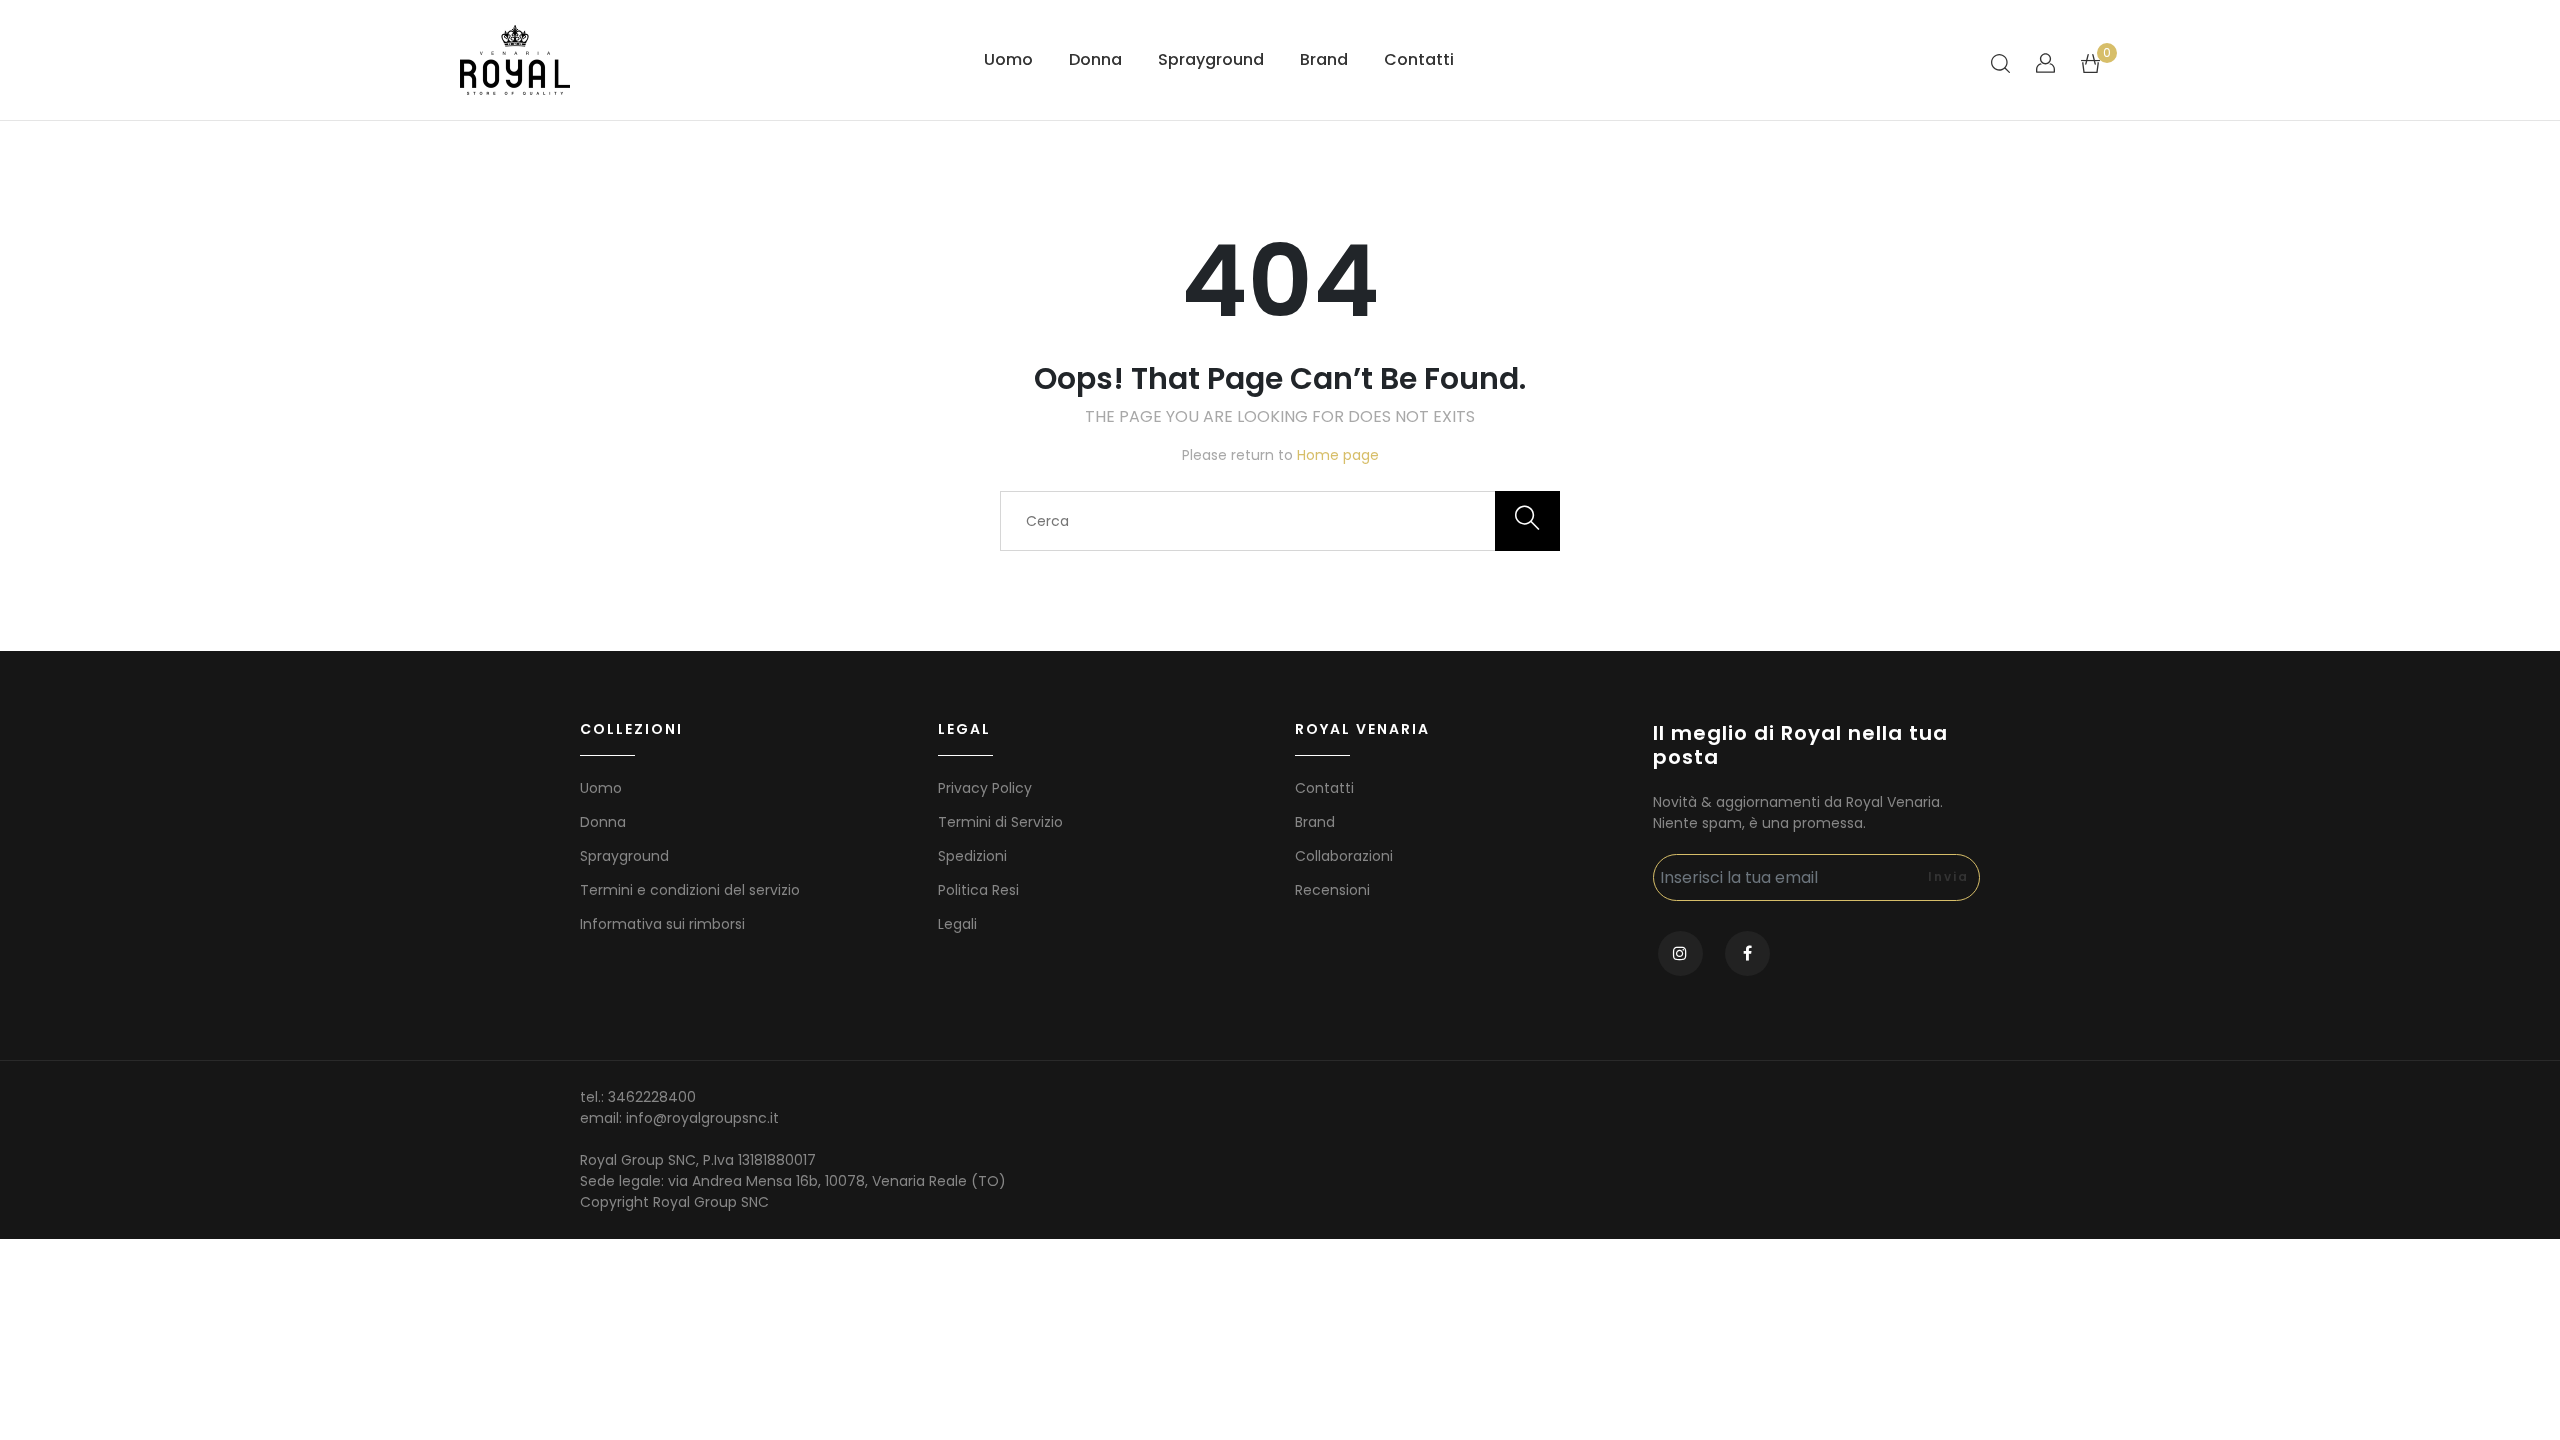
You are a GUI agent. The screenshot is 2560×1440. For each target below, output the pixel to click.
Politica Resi (978, 890)
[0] (2090, 62)
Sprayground (1211, 59)
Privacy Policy (985, 788)
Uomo (1008, 59)
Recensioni (1332, 890)
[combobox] (1280, 521)
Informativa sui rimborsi (662, 924)
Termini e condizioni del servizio (690, 890)
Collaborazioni (1344, 856)
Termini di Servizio (1000, 822)
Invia (1948, 876)
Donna (1095, 59)
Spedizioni (972, 856)
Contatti (1419, 59)
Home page (1338, 455)
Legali (957, 924)
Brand (1324, 59)
